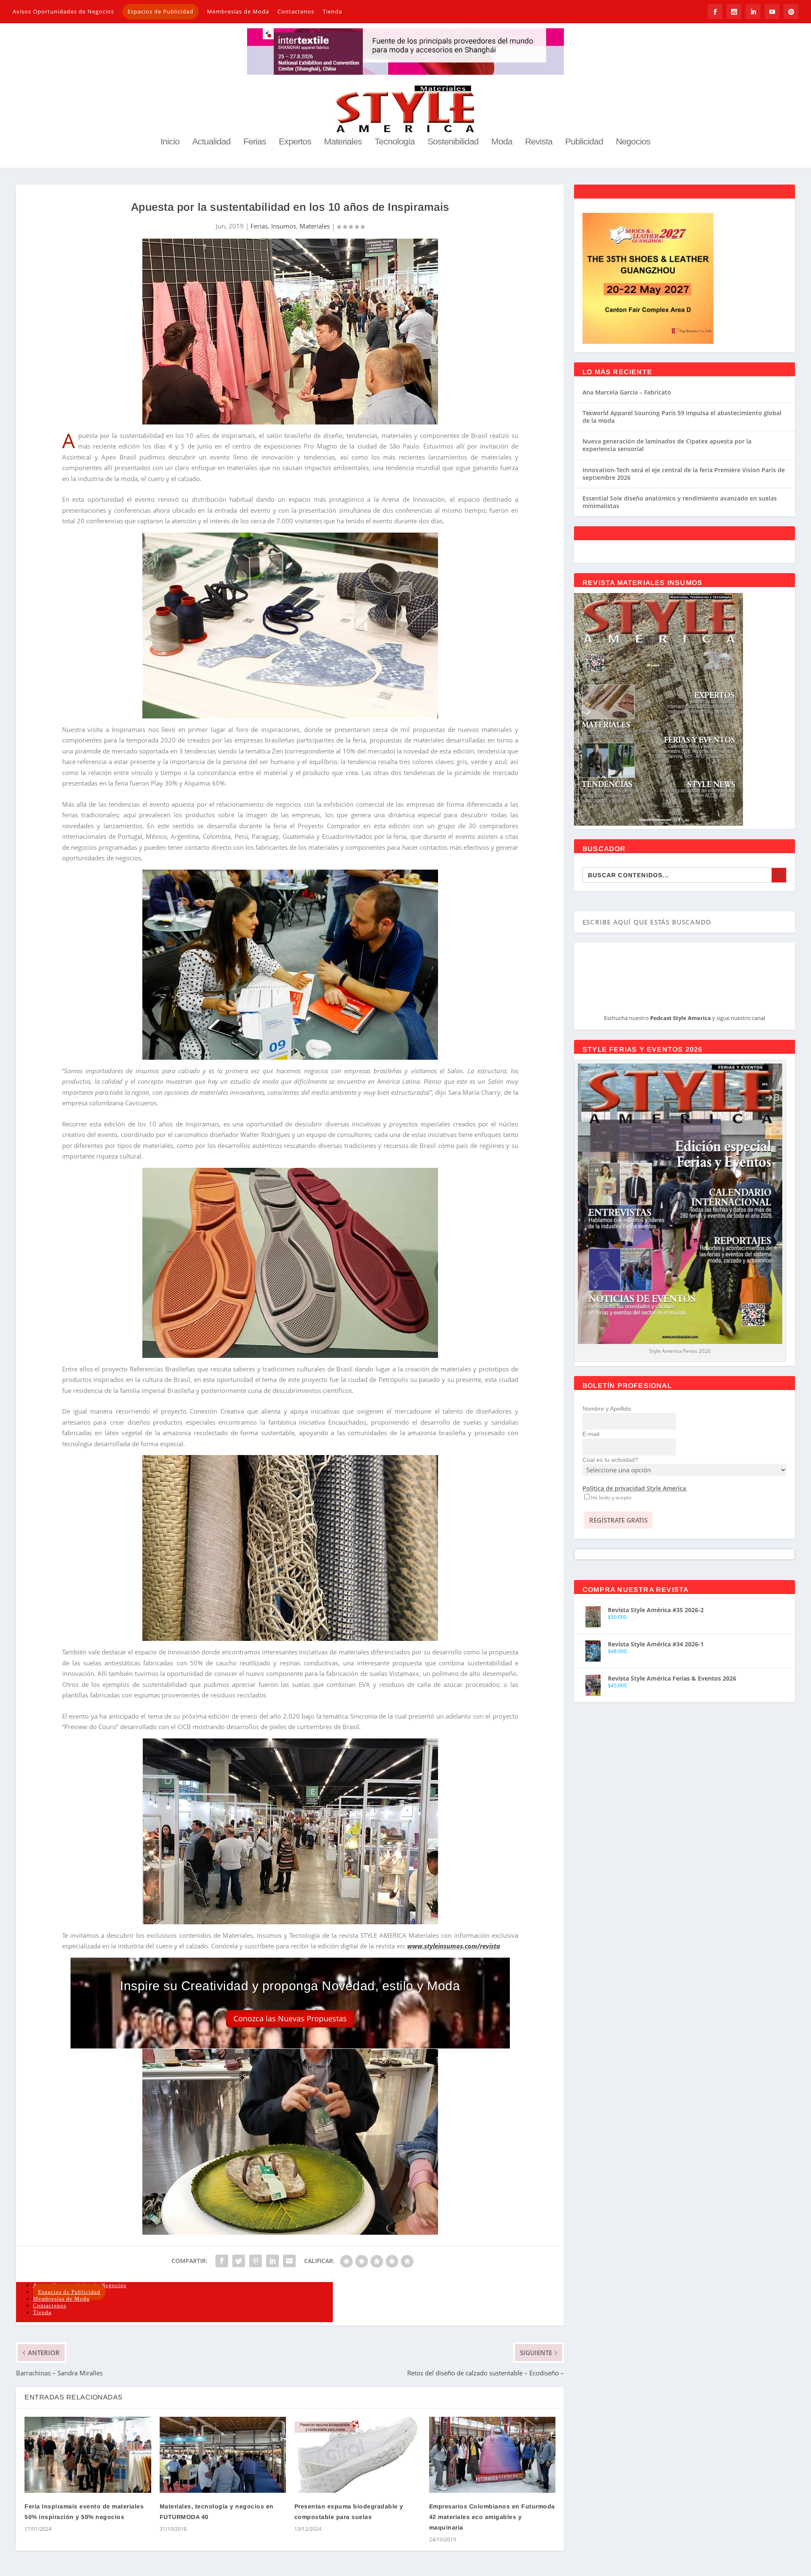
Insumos (284, 226)
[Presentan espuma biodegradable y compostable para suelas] (358, 2455)
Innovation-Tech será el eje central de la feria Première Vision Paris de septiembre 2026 (684, 474)
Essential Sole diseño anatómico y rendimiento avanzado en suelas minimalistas (680, 502)
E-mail (591, 1434)
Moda (502, 142)
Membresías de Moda (238, 11)
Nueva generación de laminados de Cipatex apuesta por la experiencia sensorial (667, 445)
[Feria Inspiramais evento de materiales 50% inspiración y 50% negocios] (88, 2455)
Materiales (343, 142)
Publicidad (584, 142)
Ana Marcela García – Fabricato (627, 392)
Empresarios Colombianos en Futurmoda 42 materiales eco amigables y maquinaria (492, 2517)
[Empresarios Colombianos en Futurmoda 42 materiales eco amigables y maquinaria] (492, 2455)
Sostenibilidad (453, 142)
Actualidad (211, 142)
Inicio (170, 142)
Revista (539, 142)
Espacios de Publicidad (161, 11)
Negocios (633, 142)
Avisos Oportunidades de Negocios (63, 11)
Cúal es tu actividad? (610, 1460)
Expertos (295, 142)
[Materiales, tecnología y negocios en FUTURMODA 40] (223, 2455)
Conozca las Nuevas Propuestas (290, 2018)
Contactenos (296, 11)
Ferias (255, 142)
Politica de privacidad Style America (634, 1488)
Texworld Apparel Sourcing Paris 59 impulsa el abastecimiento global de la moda (682, 417)
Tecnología (395, 142)
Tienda (332, 11)
